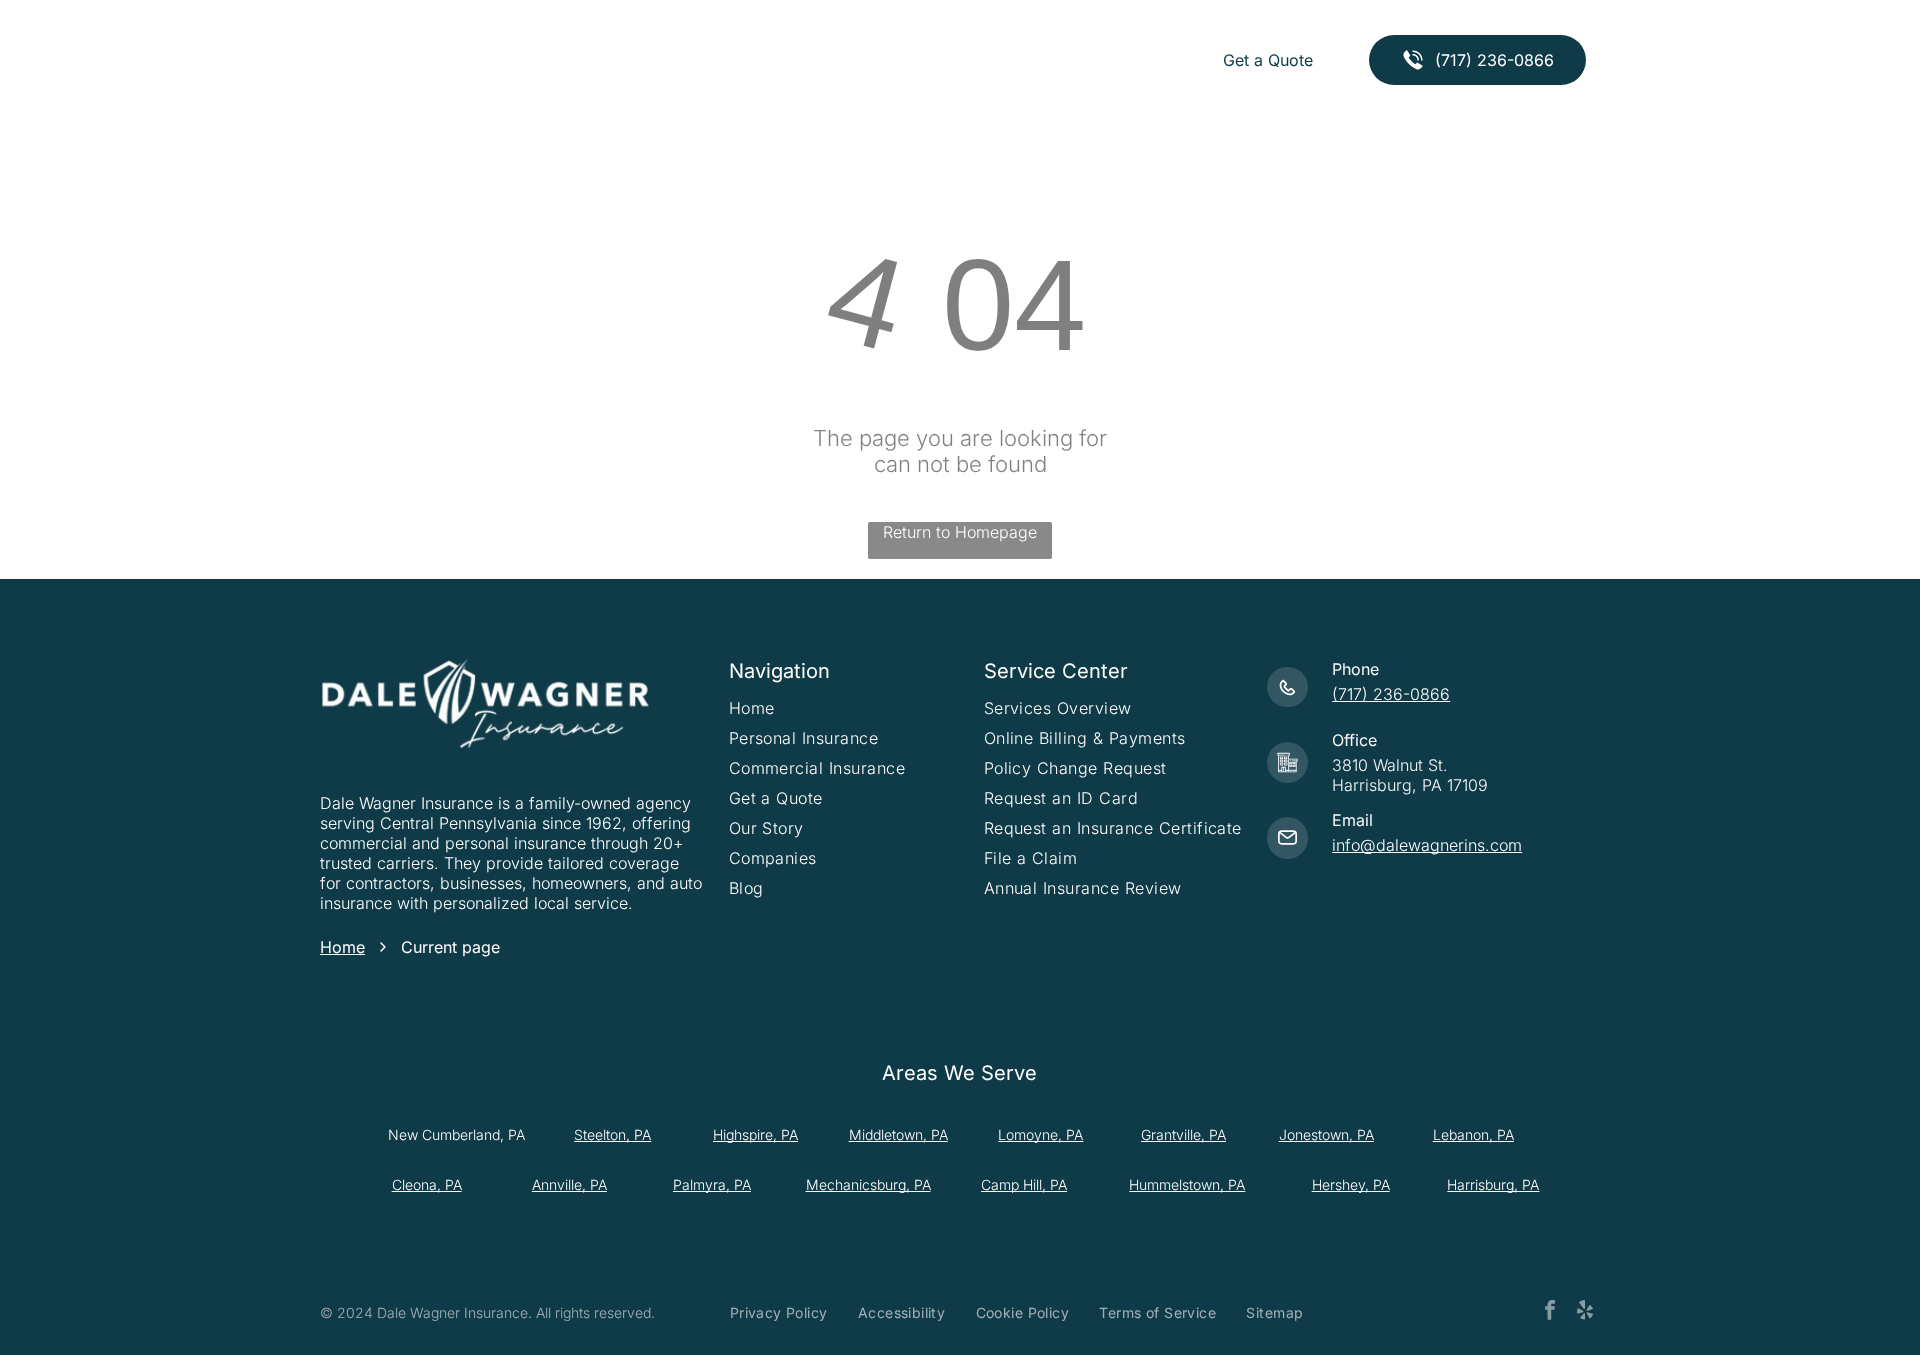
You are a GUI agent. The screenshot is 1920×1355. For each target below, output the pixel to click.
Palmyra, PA (712, 1184)
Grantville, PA (1183, 1134)
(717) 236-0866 (1391, 694)
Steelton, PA (612, 1134)
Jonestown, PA (1326, 1134)
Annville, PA (569, 1184)
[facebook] (1550, 1312)
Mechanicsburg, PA (868, 1184)
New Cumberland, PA (456, 1134)
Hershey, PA (1351, 1184)
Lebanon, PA (1473, 1134)
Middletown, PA (898, 1134)
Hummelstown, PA (1187, 1184)
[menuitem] (627, 60)
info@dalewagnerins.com (1427, 845)
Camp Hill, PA (1024, 1184)
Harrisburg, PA (1493, 1184)
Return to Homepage (960, 532)
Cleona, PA (427, 1184)
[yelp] (1585, 1312)
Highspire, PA (755, 1134)
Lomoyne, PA (1040, 1134)
